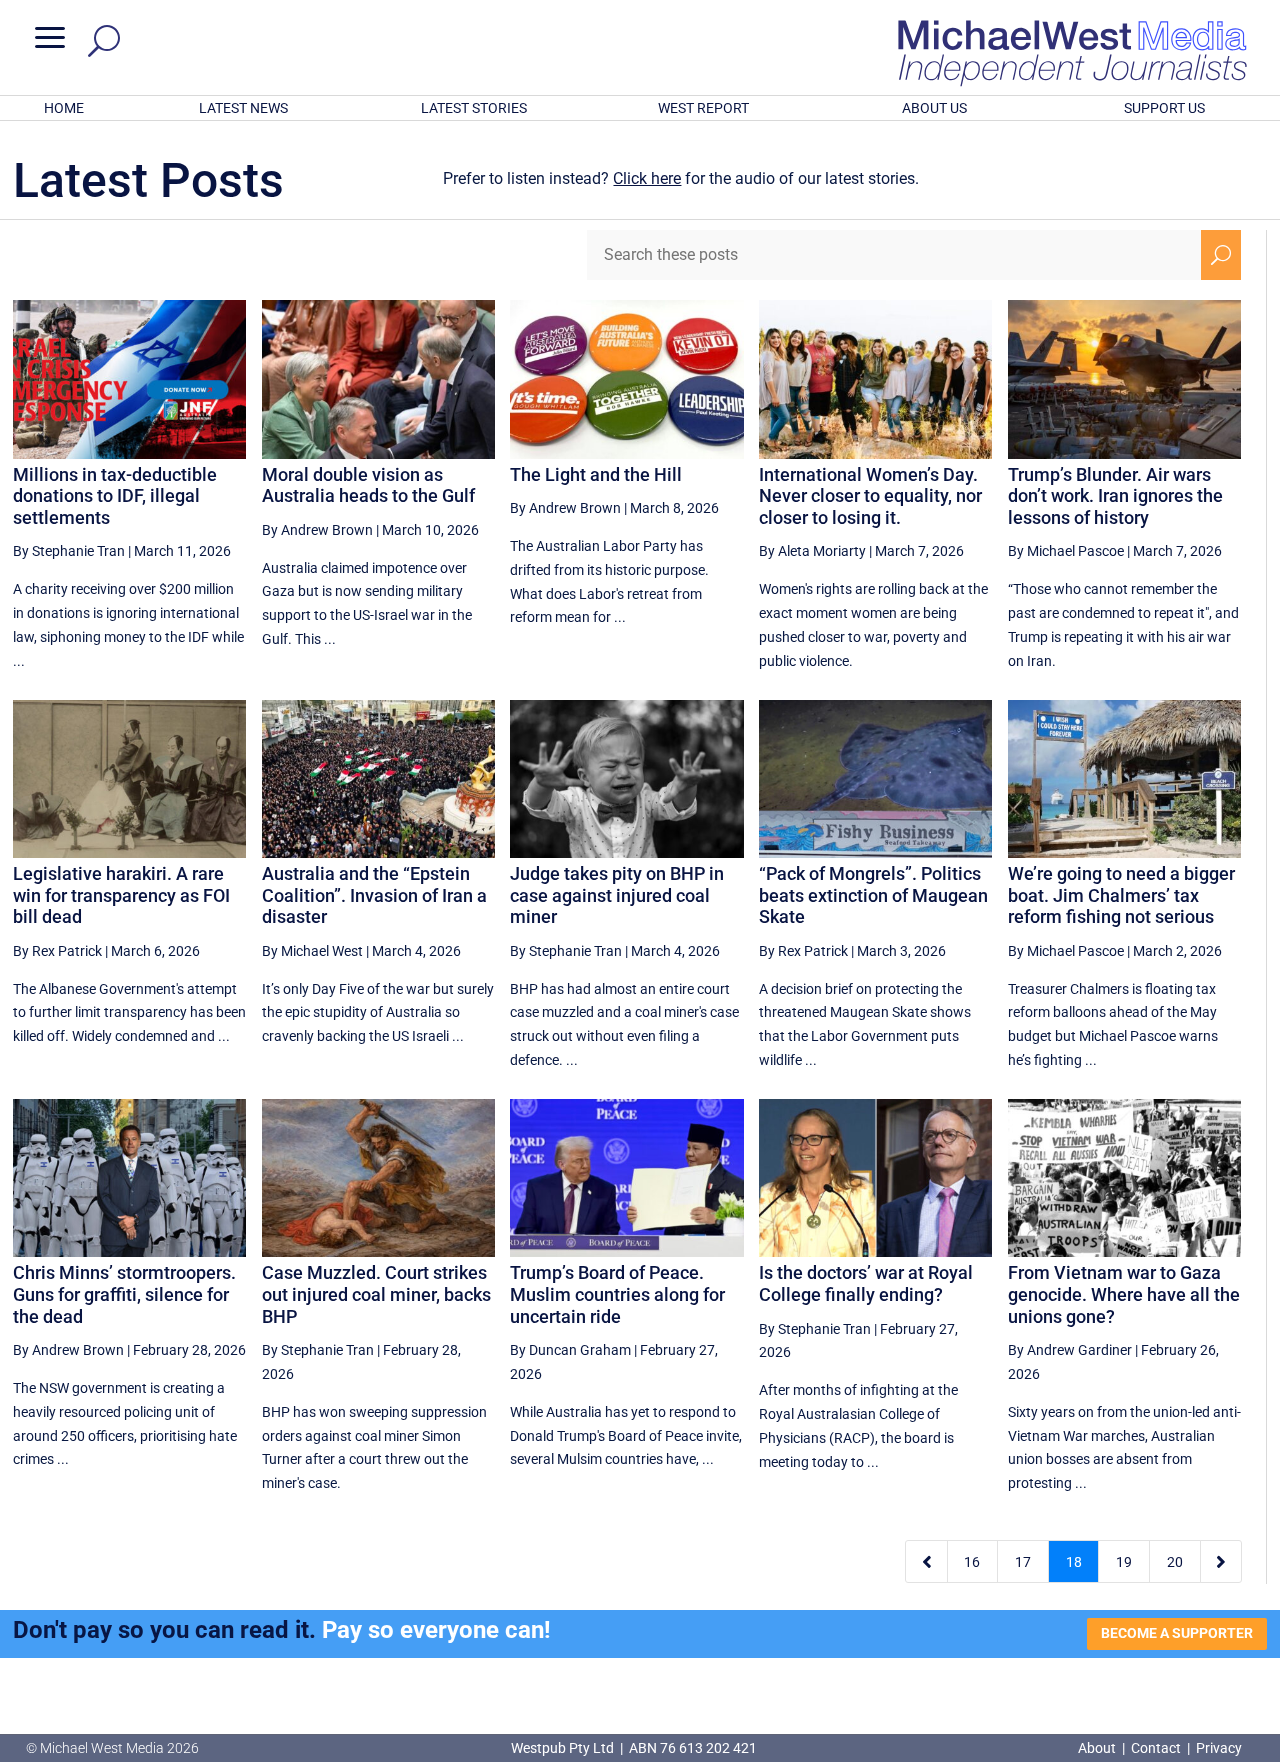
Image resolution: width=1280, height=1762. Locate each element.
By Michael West (312, 951)
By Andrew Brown (317, 530)
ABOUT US (934, 108)
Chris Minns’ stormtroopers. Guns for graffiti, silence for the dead (124, 1294)
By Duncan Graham (570, 1350)
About (1098, 1748)
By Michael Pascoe (1066, 551)
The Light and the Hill (596, 474)
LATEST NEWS (243, 108)
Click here (647, 178)
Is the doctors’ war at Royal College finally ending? (866, 1283)
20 (1175, 1562)
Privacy (1219, 1748)
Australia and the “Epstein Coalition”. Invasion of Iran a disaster (374, 895)
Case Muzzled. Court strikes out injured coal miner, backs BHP (376, 1294)
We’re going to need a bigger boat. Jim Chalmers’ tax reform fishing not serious (1121, 895)
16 (972, 1562)
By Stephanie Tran (69, 551)
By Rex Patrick (57, 951)
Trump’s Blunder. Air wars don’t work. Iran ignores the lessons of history (1115, 496)
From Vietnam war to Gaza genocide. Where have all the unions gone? (1124, 1294)
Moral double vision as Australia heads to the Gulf (368, 485)
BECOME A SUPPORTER (1177, 1633)
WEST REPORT (703, 108)
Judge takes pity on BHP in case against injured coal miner (617, 895)
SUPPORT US (1164, 108)
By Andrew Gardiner (1070, 1350)
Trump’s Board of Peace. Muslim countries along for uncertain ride (617, 1294)
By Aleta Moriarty (812, 551)
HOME (64, 108)
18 (1074, 1562)
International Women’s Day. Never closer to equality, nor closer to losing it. (870, 496)
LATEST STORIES (474, 108)
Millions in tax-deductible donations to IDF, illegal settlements (115, 496)
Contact (1156, 1748)
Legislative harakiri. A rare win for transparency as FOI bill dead (121, 895)
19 (1124, 1562)
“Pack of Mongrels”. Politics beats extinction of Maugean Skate (873, 895)
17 (1023, 1562)
